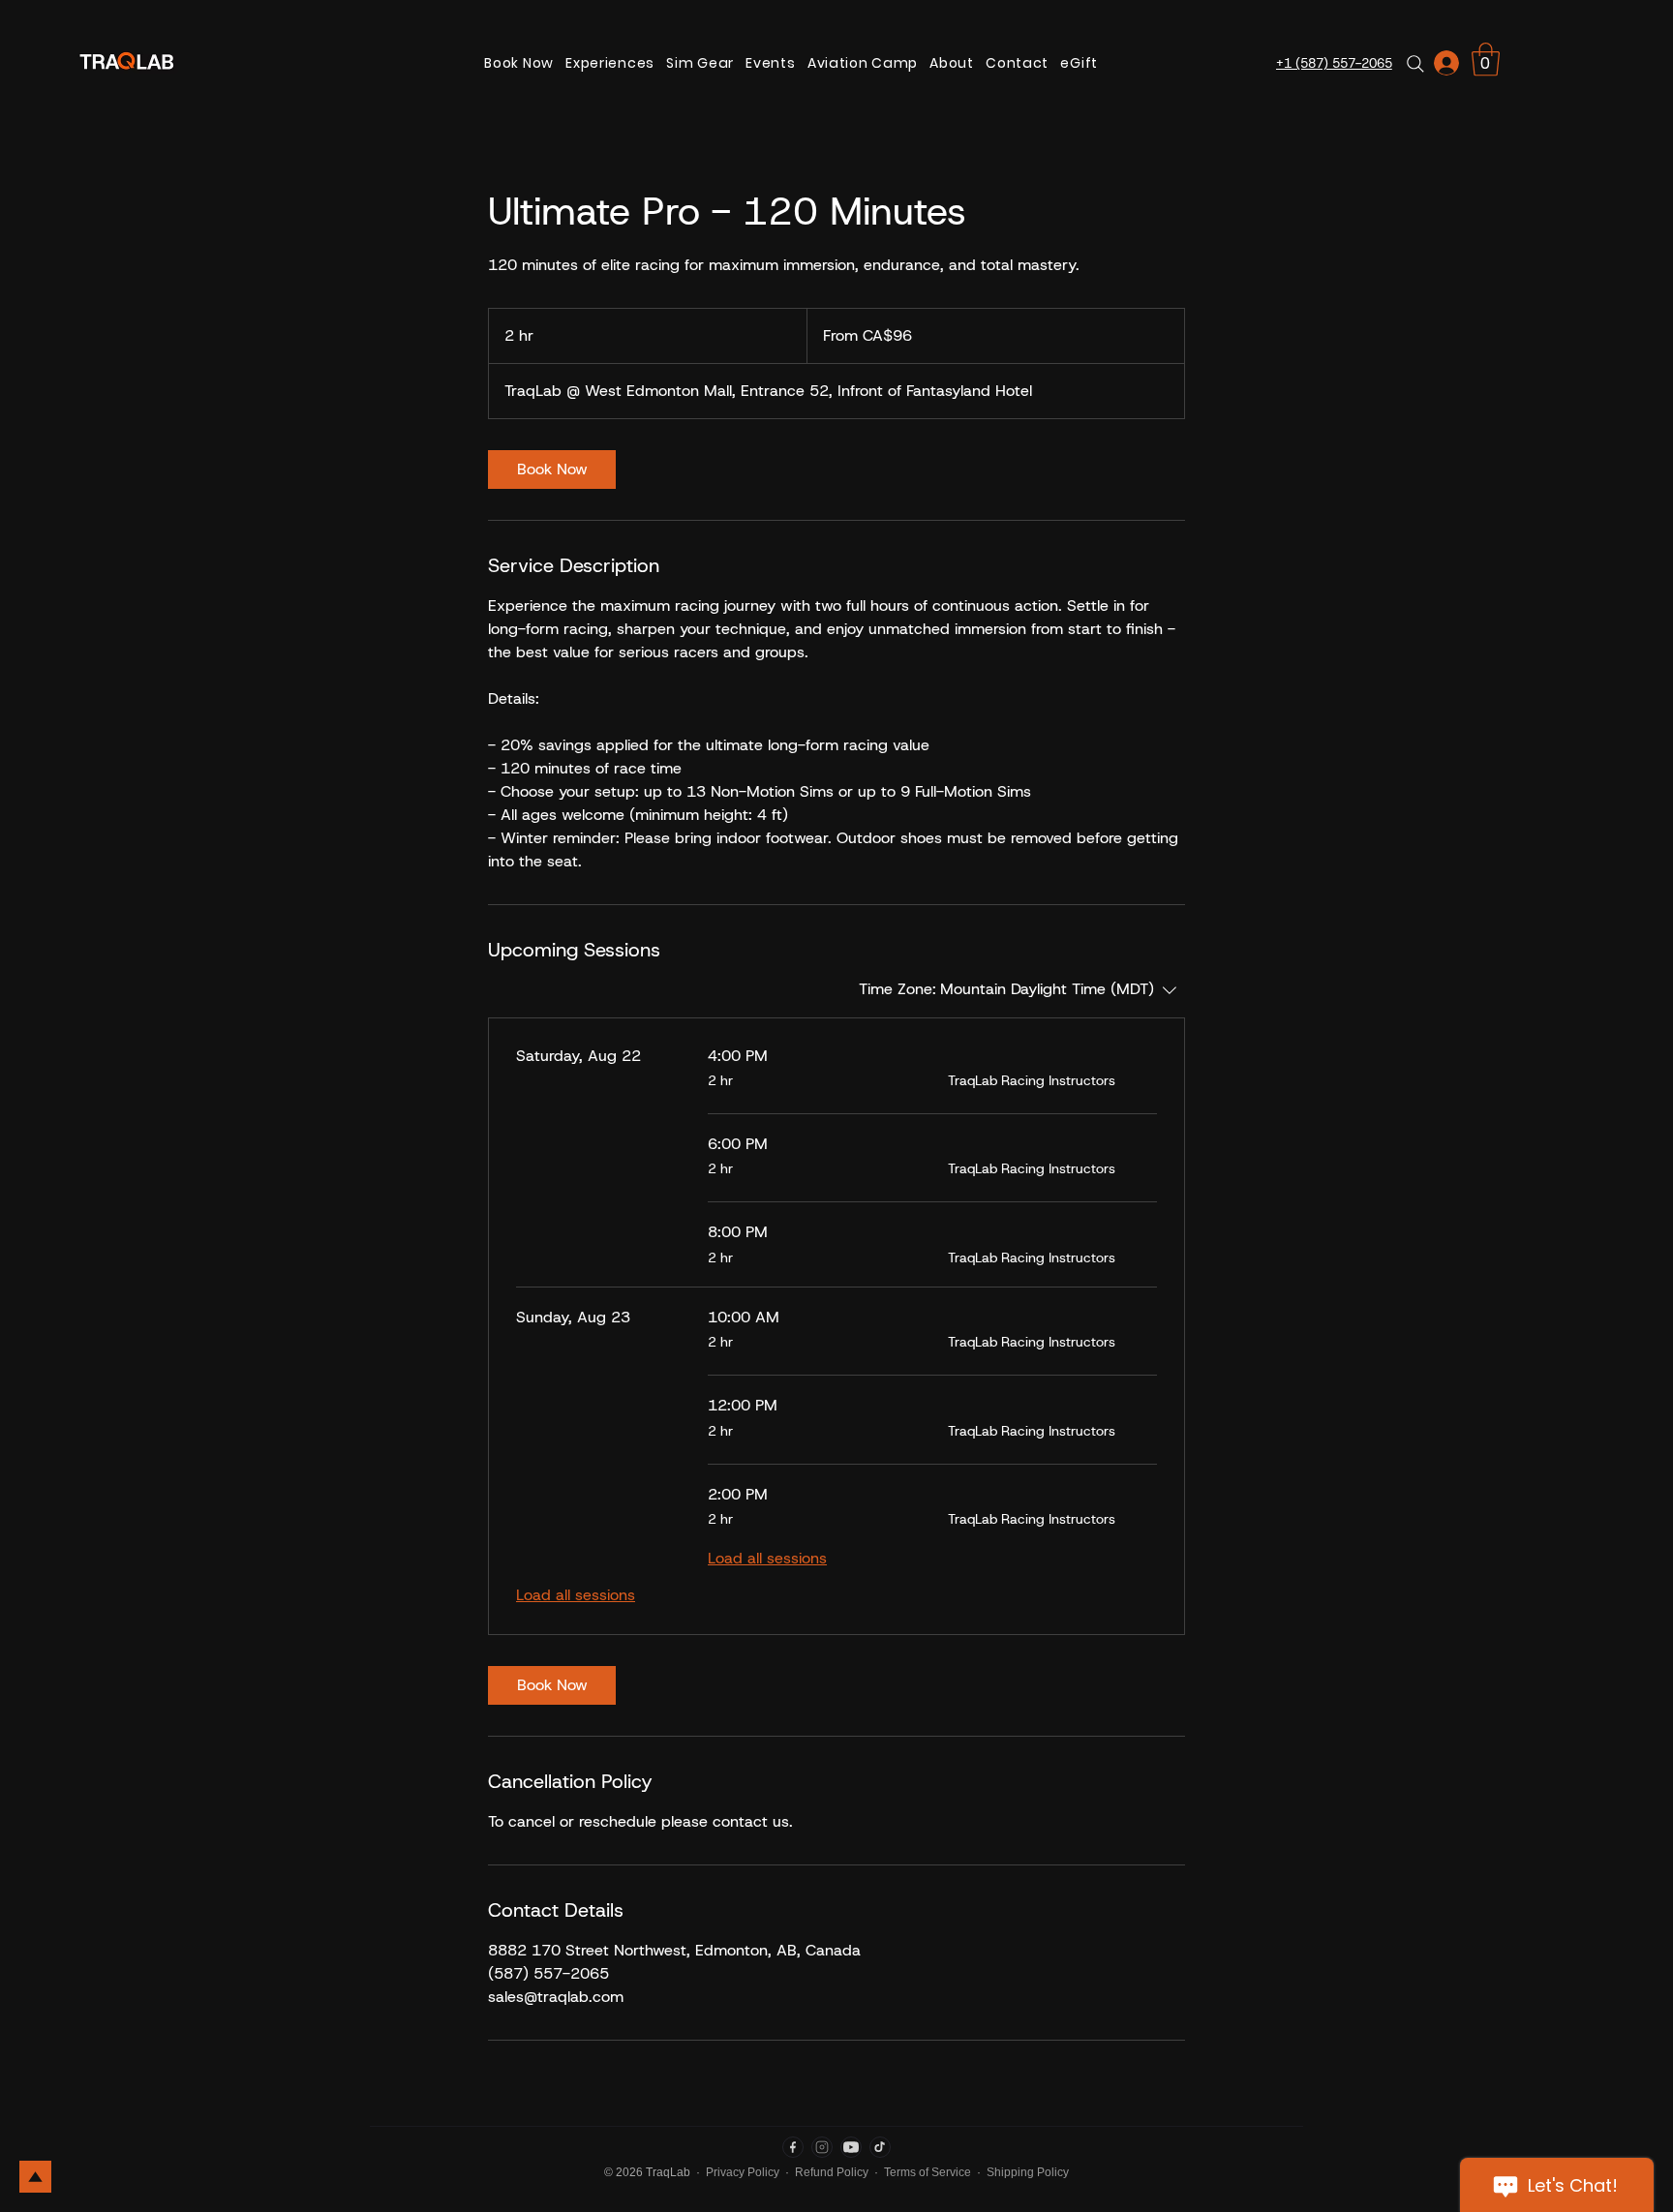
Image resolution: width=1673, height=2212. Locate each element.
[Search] (1415, 63)
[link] (1486, 60)
